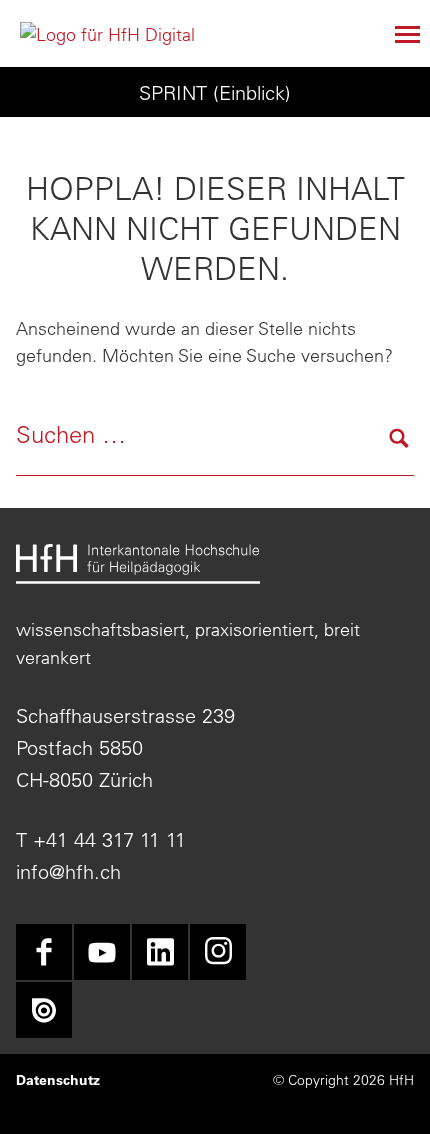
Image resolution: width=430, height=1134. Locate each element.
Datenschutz (58, 1080)
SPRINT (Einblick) (215, 92)
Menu (397, 34)
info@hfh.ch (68, 871)
